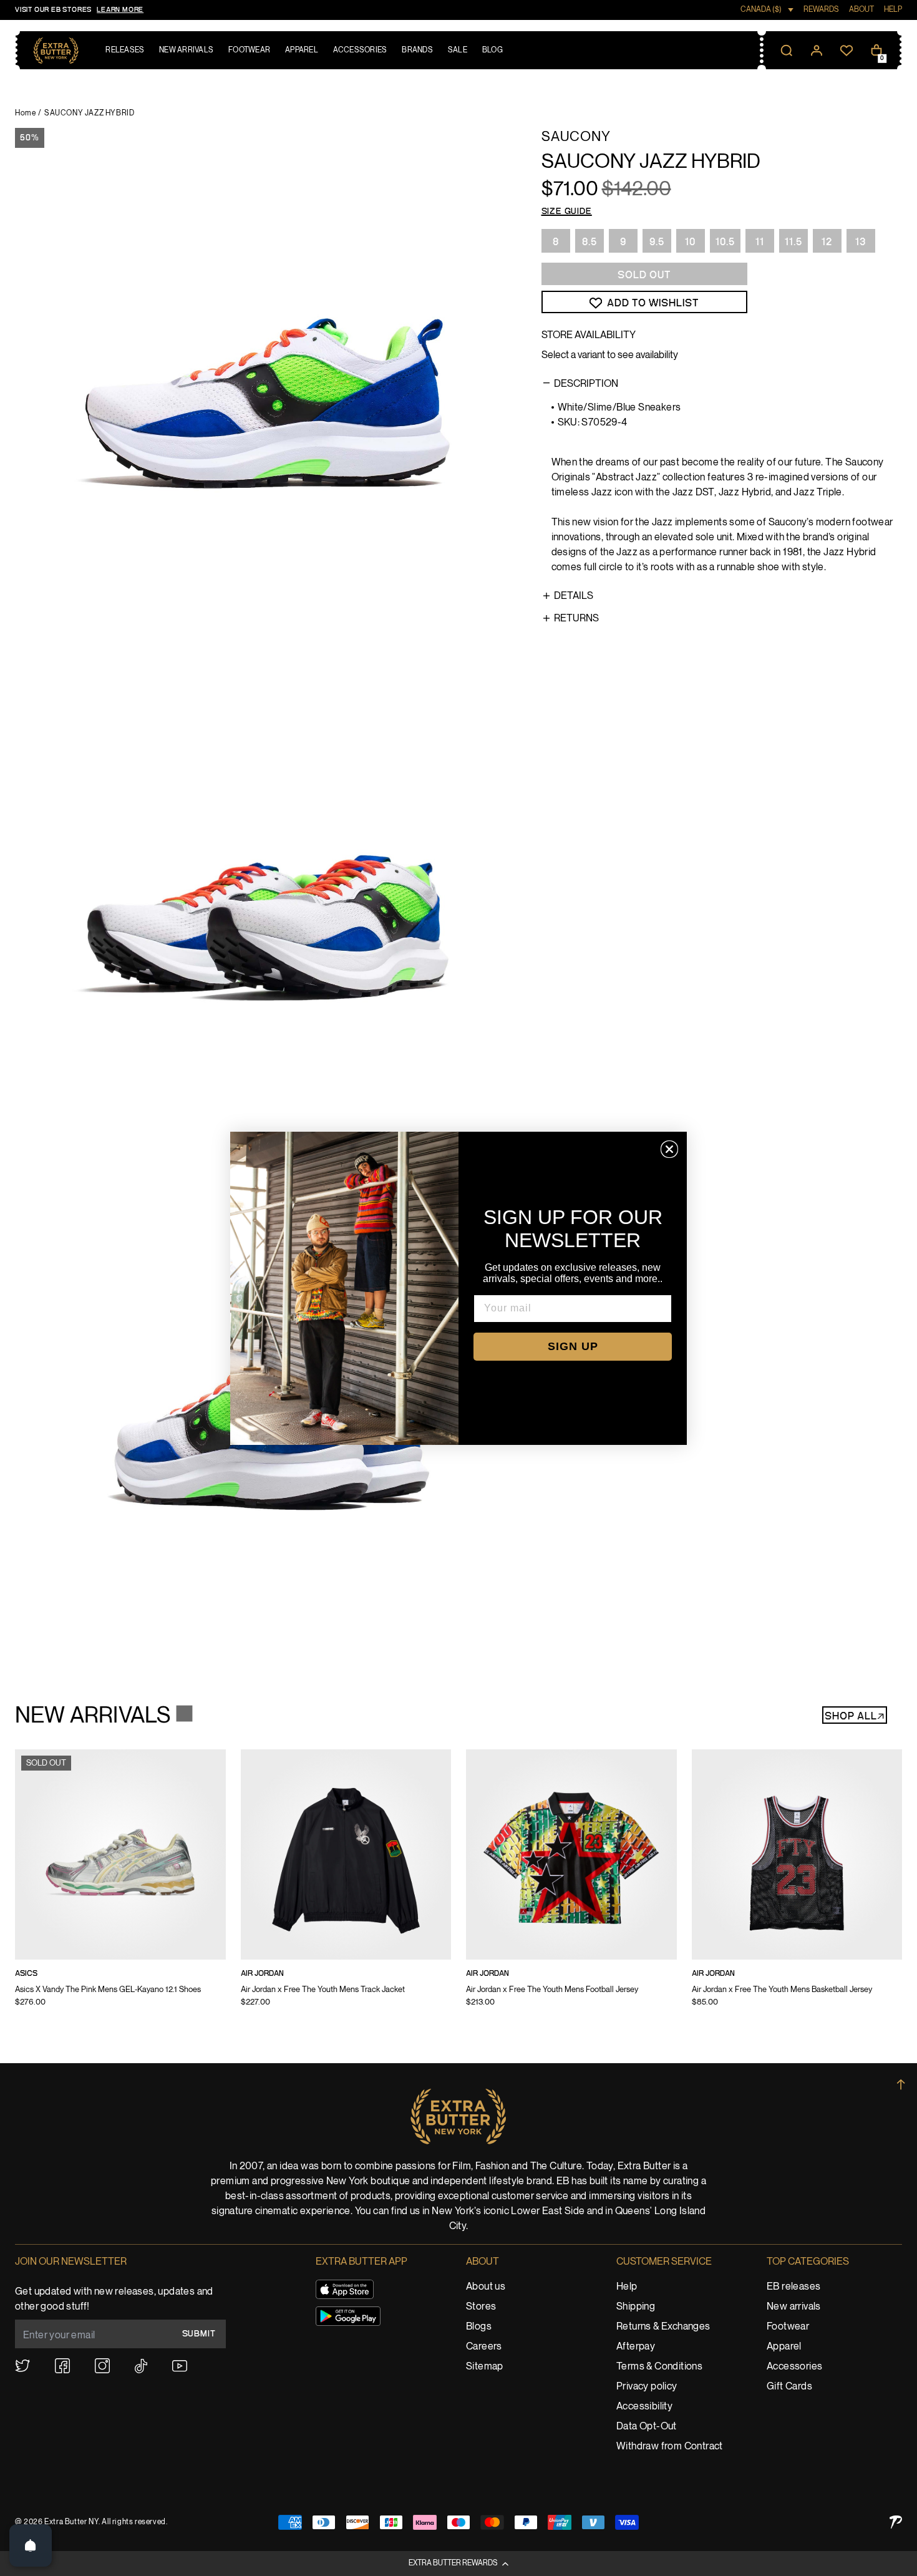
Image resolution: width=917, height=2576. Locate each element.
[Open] (31, 2545)
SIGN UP (573, 1346)
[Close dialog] (669, 1149)
